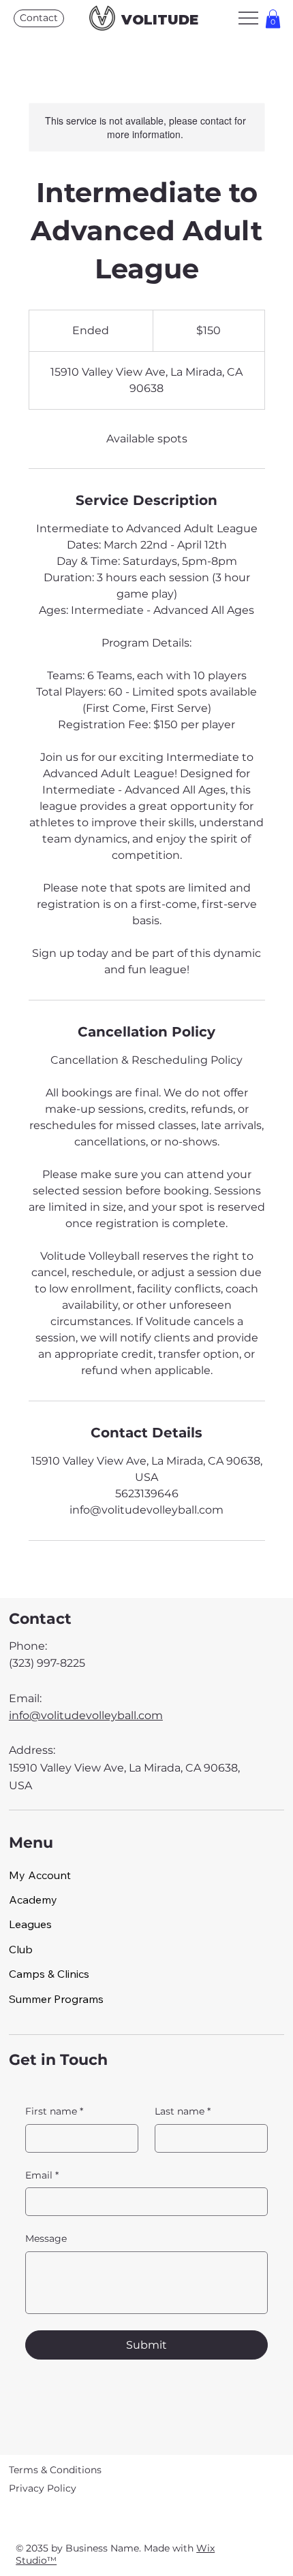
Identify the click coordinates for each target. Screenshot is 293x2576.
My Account (40, 1875)
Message (46, 2238)
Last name (183, 2111)
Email (42, 2175)
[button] (273, 19)
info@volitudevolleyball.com (86, 1715)
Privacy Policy (43, 2488)
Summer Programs (56, 1999)
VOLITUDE (160, 20)
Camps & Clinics (49, 1974)
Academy (33, 1900)
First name (54, 2111)
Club (21, 1949)
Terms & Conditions (55, 2470)
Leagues (30, 1924)
